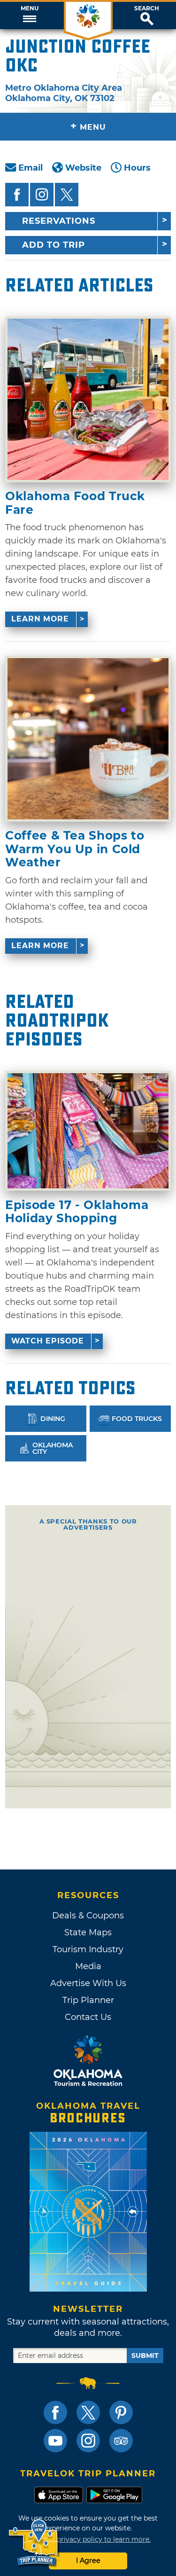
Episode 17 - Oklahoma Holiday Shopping (77, 1212)
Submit (145, 2356)
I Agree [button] (88, 2560)
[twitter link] (88, 2412)
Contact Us (88, 2017)
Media (88, 1966)
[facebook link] (55, 2412)
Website (83, 168)
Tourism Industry (88, 1949)
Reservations (59, 221)
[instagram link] (88, 2441)
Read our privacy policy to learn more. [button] (88, 2539)
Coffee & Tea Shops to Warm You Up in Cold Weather (75, 849)
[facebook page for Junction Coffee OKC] (17, 195)
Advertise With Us (88, 1983)
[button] (29, 16)
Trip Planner (88, 2000)
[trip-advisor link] (121, 2441)
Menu (30, 8)
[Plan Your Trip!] (34, 2543)
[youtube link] (55, 2441)
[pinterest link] (121, 2412)
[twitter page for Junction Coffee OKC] (67, 195)
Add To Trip (54, 245)
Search (147, 8)
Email (31, 168)
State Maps (88, 1932)
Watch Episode (48, 1341)
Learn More (40, 619)
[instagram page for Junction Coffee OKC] (42, 195)
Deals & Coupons (88, 1916)
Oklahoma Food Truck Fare (75, 503)
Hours (137, 168)
